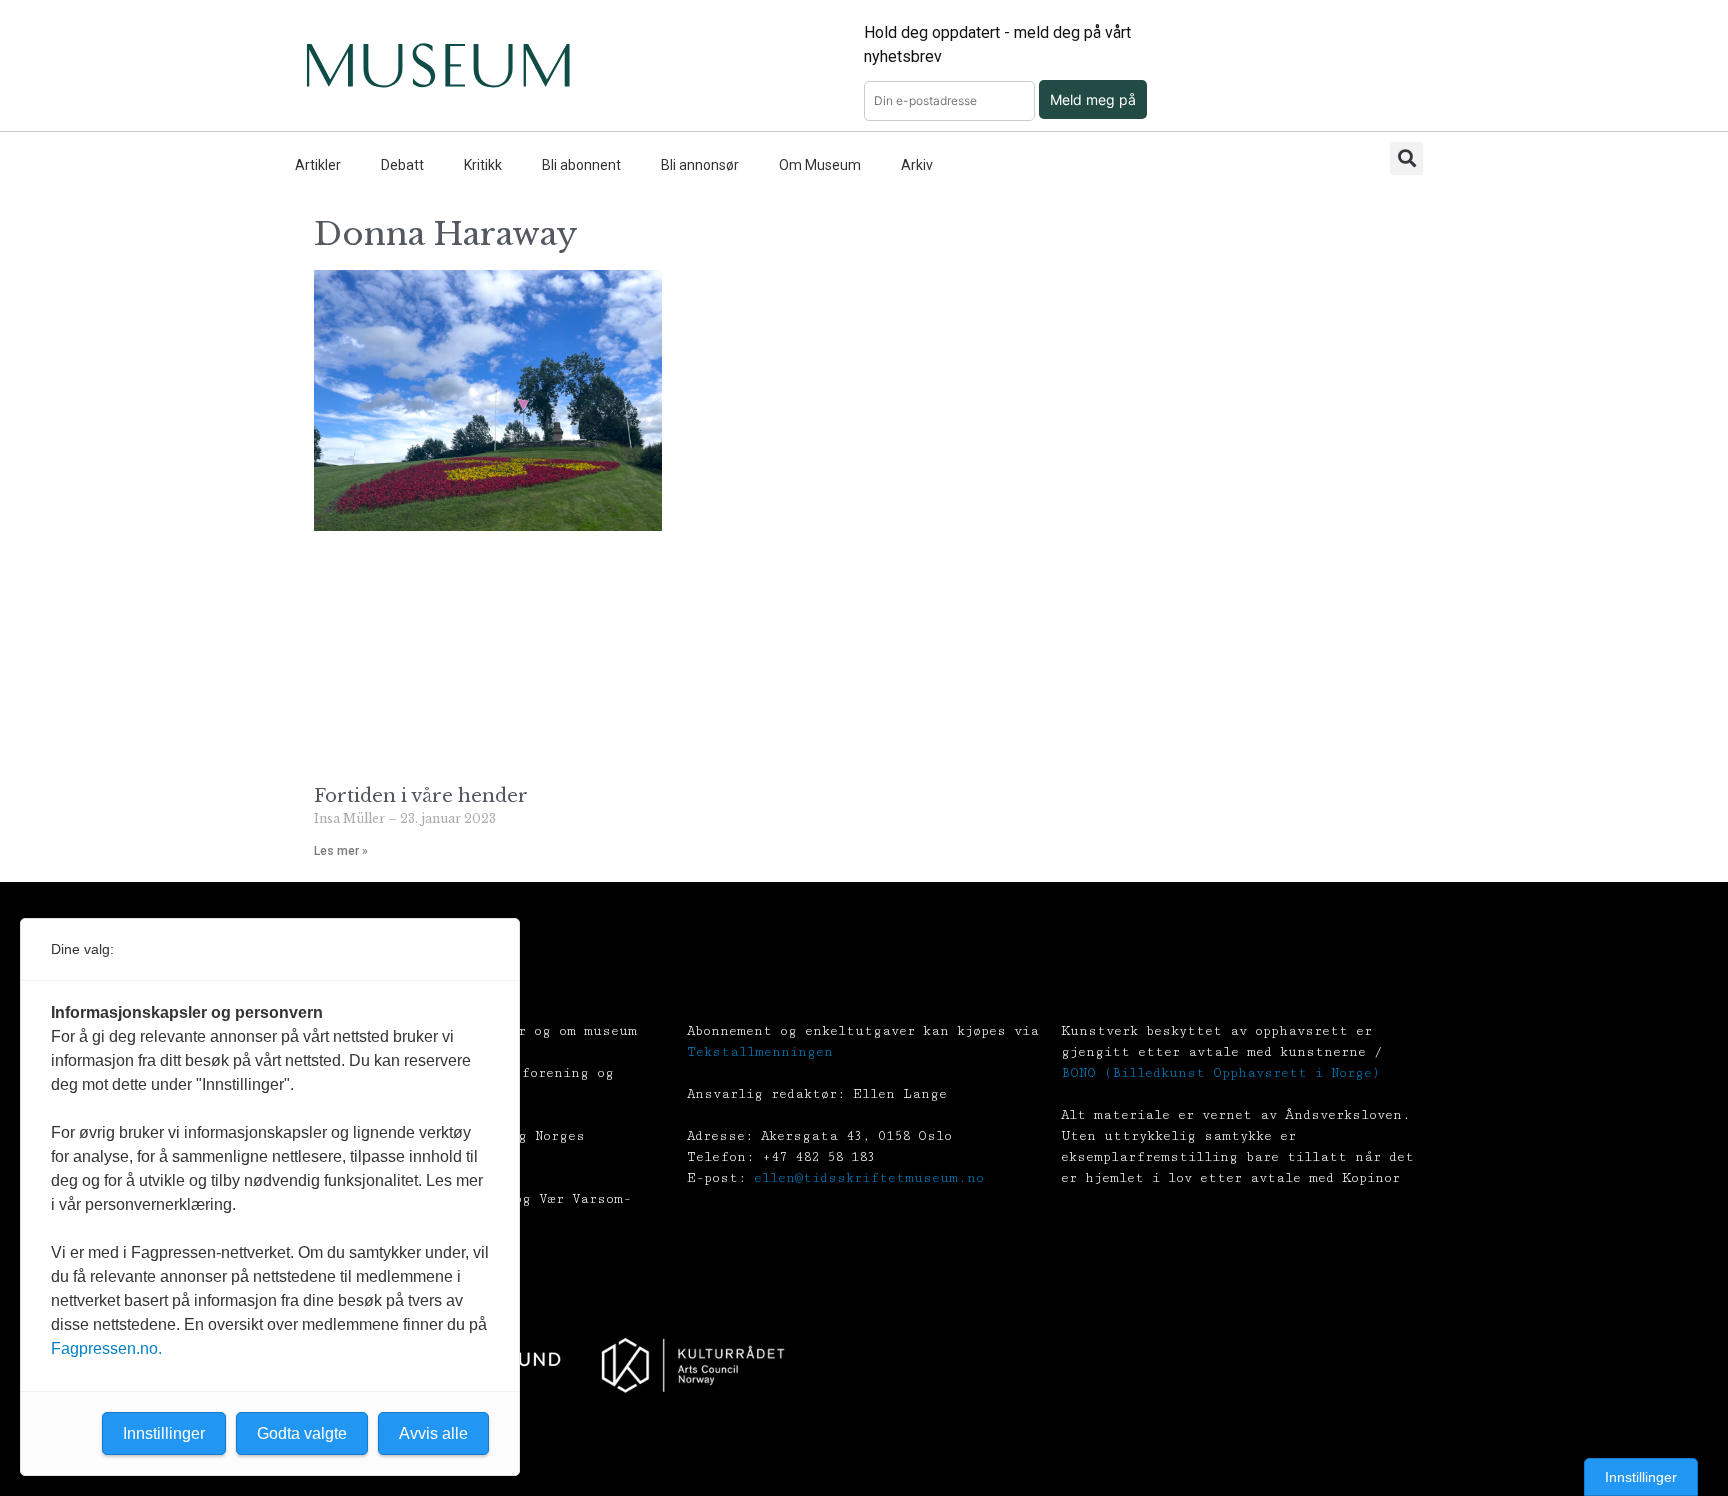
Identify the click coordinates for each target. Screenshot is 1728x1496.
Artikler (318, 165)
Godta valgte (302, 1433)
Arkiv (917, 165)
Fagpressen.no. (106, 1348)
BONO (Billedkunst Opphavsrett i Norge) (1220, 1073)
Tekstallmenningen (760, 1052)
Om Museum (820, 165)
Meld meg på (1093, 99)
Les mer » (341, 851)
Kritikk (483, 165)
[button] (1406, 158)
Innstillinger (1641, 1477)
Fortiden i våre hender (421, 796)
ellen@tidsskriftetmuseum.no (869, 1178)
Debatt (402, 165)
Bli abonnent (581, 165)
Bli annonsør (700, 165)
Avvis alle (433, 1433)
